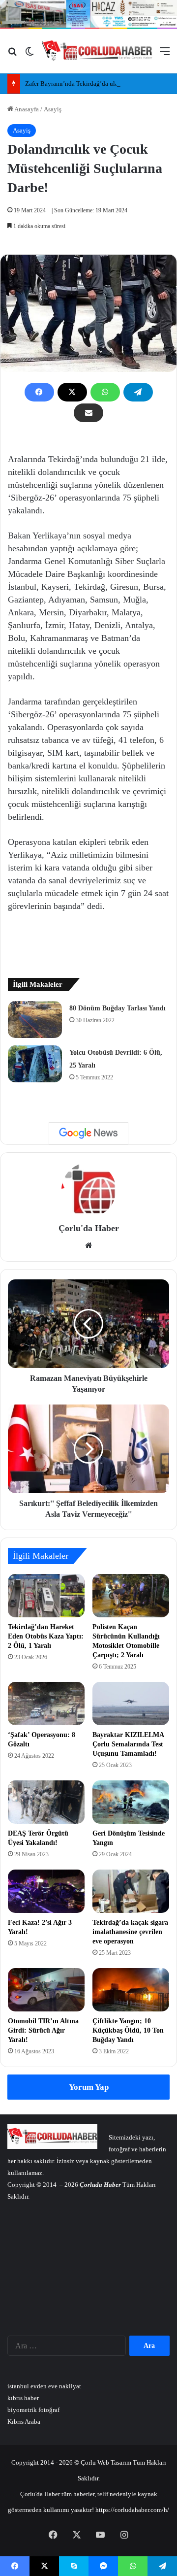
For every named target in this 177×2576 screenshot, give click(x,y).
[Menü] (165, 55)
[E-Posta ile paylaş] (88, 413)
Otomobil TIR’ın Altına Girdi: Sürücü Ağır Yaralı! (43, 2030)
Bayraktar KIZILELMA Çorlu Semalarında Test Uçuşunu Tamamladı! (128, 1744)
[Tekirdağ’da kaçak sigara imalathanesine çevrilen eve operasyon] (131, 1891)
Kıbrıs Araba (24, 2422)
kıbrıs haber (23, 2398)
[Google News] (88, 1133)
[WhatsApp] (105, 392)
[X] (72, 392)
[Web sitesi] (88, 1245)
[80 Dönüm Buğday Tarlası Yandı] (35, 1020)
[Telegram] (138, 392)
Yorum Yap (89, 2087)
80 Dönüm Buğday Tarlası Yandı (118, 1008)
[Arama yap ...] (12, 55)
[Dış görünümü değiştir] (29, 55)
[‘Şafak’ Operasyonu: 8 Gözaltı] (46, 1704)
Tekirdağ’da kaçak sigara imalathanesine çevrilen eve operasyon (130, 1932)
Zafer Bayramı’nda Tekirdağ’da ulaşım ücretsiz (87, 84)
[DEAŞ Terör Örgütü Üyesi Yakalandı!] (46, 1802)
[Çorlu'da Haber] (97, 51)
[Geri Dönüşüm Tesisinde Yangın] (131, 1802)
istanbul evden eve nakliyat (44, 2386)
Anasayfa (26, 109)
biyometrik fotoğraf (33, 2410)
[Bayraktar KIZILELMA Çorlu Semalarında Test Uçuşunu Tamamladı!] (131, 1704)
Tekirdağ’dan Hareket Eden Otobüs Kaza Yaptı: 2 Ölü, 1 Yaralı (46, 1636)
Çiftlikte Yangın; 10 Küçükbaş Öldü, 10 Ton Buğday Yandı (128, 2030)
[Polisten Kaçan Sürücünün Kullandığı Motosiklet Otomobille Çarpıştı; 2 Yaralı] (131, 1596)
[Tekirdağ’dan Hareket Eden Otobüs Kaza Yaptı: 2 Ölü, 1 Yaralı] (46, 1596)
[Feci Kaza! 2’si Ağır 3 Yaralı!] (46, 1891)
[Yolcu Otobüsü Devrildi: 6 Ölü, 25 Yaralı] (35, 1064)
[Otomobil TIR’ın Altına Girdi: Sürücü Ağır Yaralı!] (46, 1990)
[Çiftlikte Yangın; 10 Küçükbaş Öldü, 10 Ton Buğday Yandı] (131, 1990)
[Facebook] (39, 392)
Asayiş (53, 109)
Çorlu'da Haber (89, 1228)
